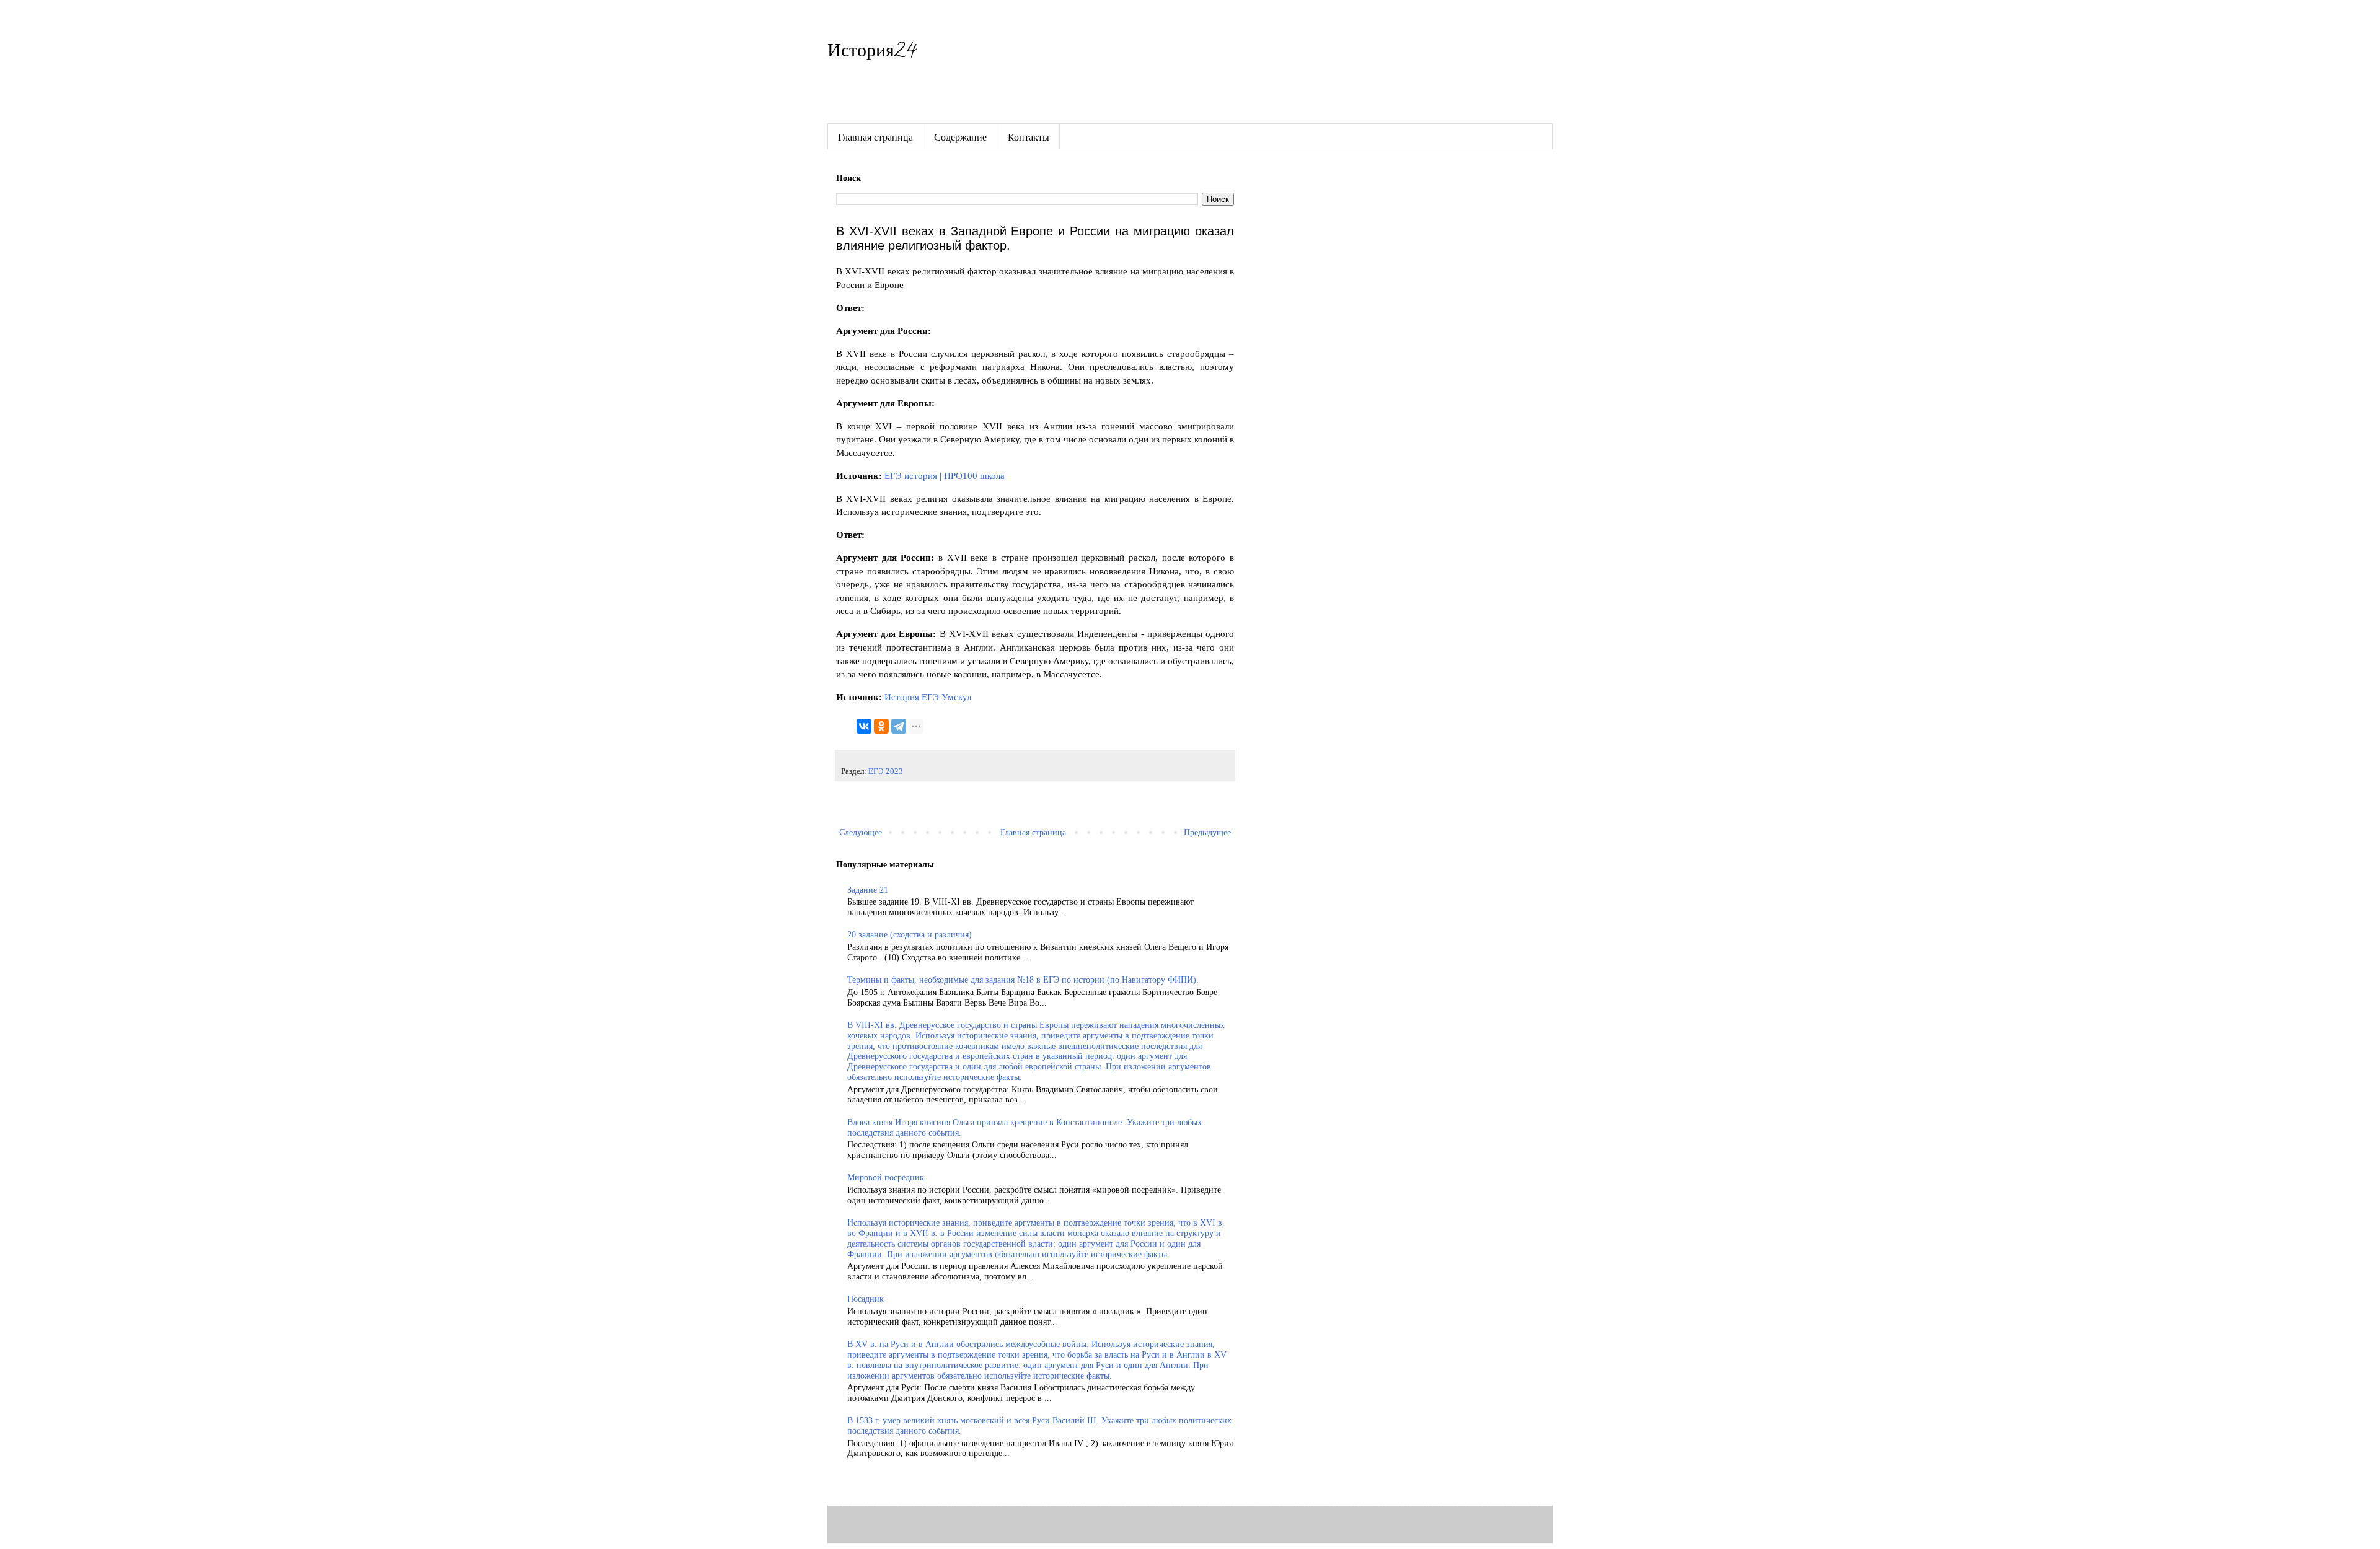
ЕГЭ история (912, 476)
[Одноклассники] (881, 726)
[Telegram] (899, 726)
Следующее (861, 832)
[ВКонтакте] (864, 726)
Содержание (960, 137)
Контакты (1029, 137)
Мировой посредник (886, 1178)
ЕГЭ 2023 (886, 771)
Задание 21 (868, 890)
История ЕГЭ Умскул (928, 697)
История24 (872, 53)
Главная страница (875, 137)
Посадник (866, 1299)
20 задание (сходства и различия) (910, 935)
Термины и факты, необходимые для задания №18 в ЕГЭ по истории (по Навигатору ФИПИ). (1023, 980)
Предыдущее (1207, 832)
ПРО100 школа (974, 476)
